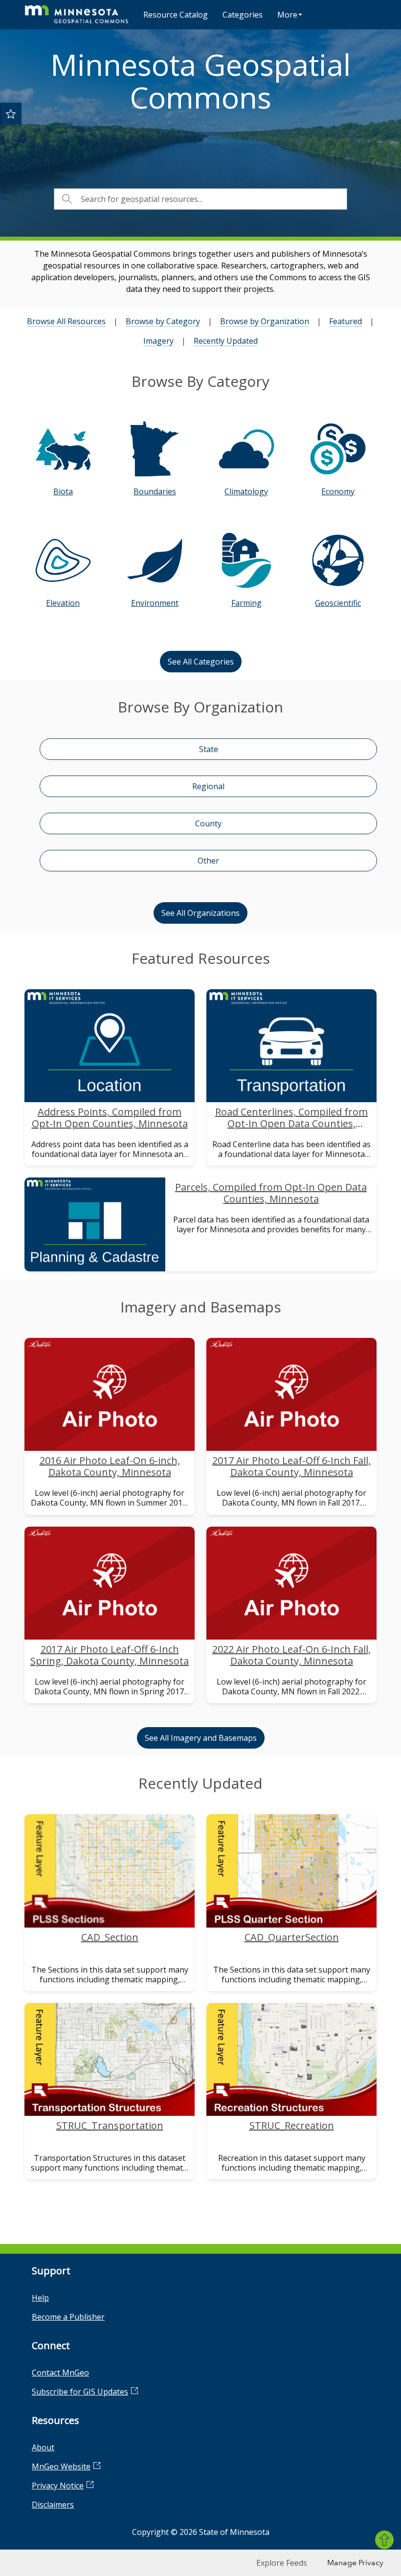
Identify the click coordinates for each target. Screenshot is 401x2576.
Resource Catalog (176, 15)
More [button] (287, 15)
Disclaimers (53, 2505)
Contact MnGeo (60, 2373)
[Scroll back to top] (384, 2540)
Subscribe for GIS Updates (80, 2392)
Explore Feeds (282, 2563)
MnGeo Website (61, 2466)
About (43, 2447)
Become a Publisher (68, 2317)
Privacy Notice (58, 2486)
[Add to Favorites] (11, 113)
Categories (243, 15)
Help (40, 2298)
